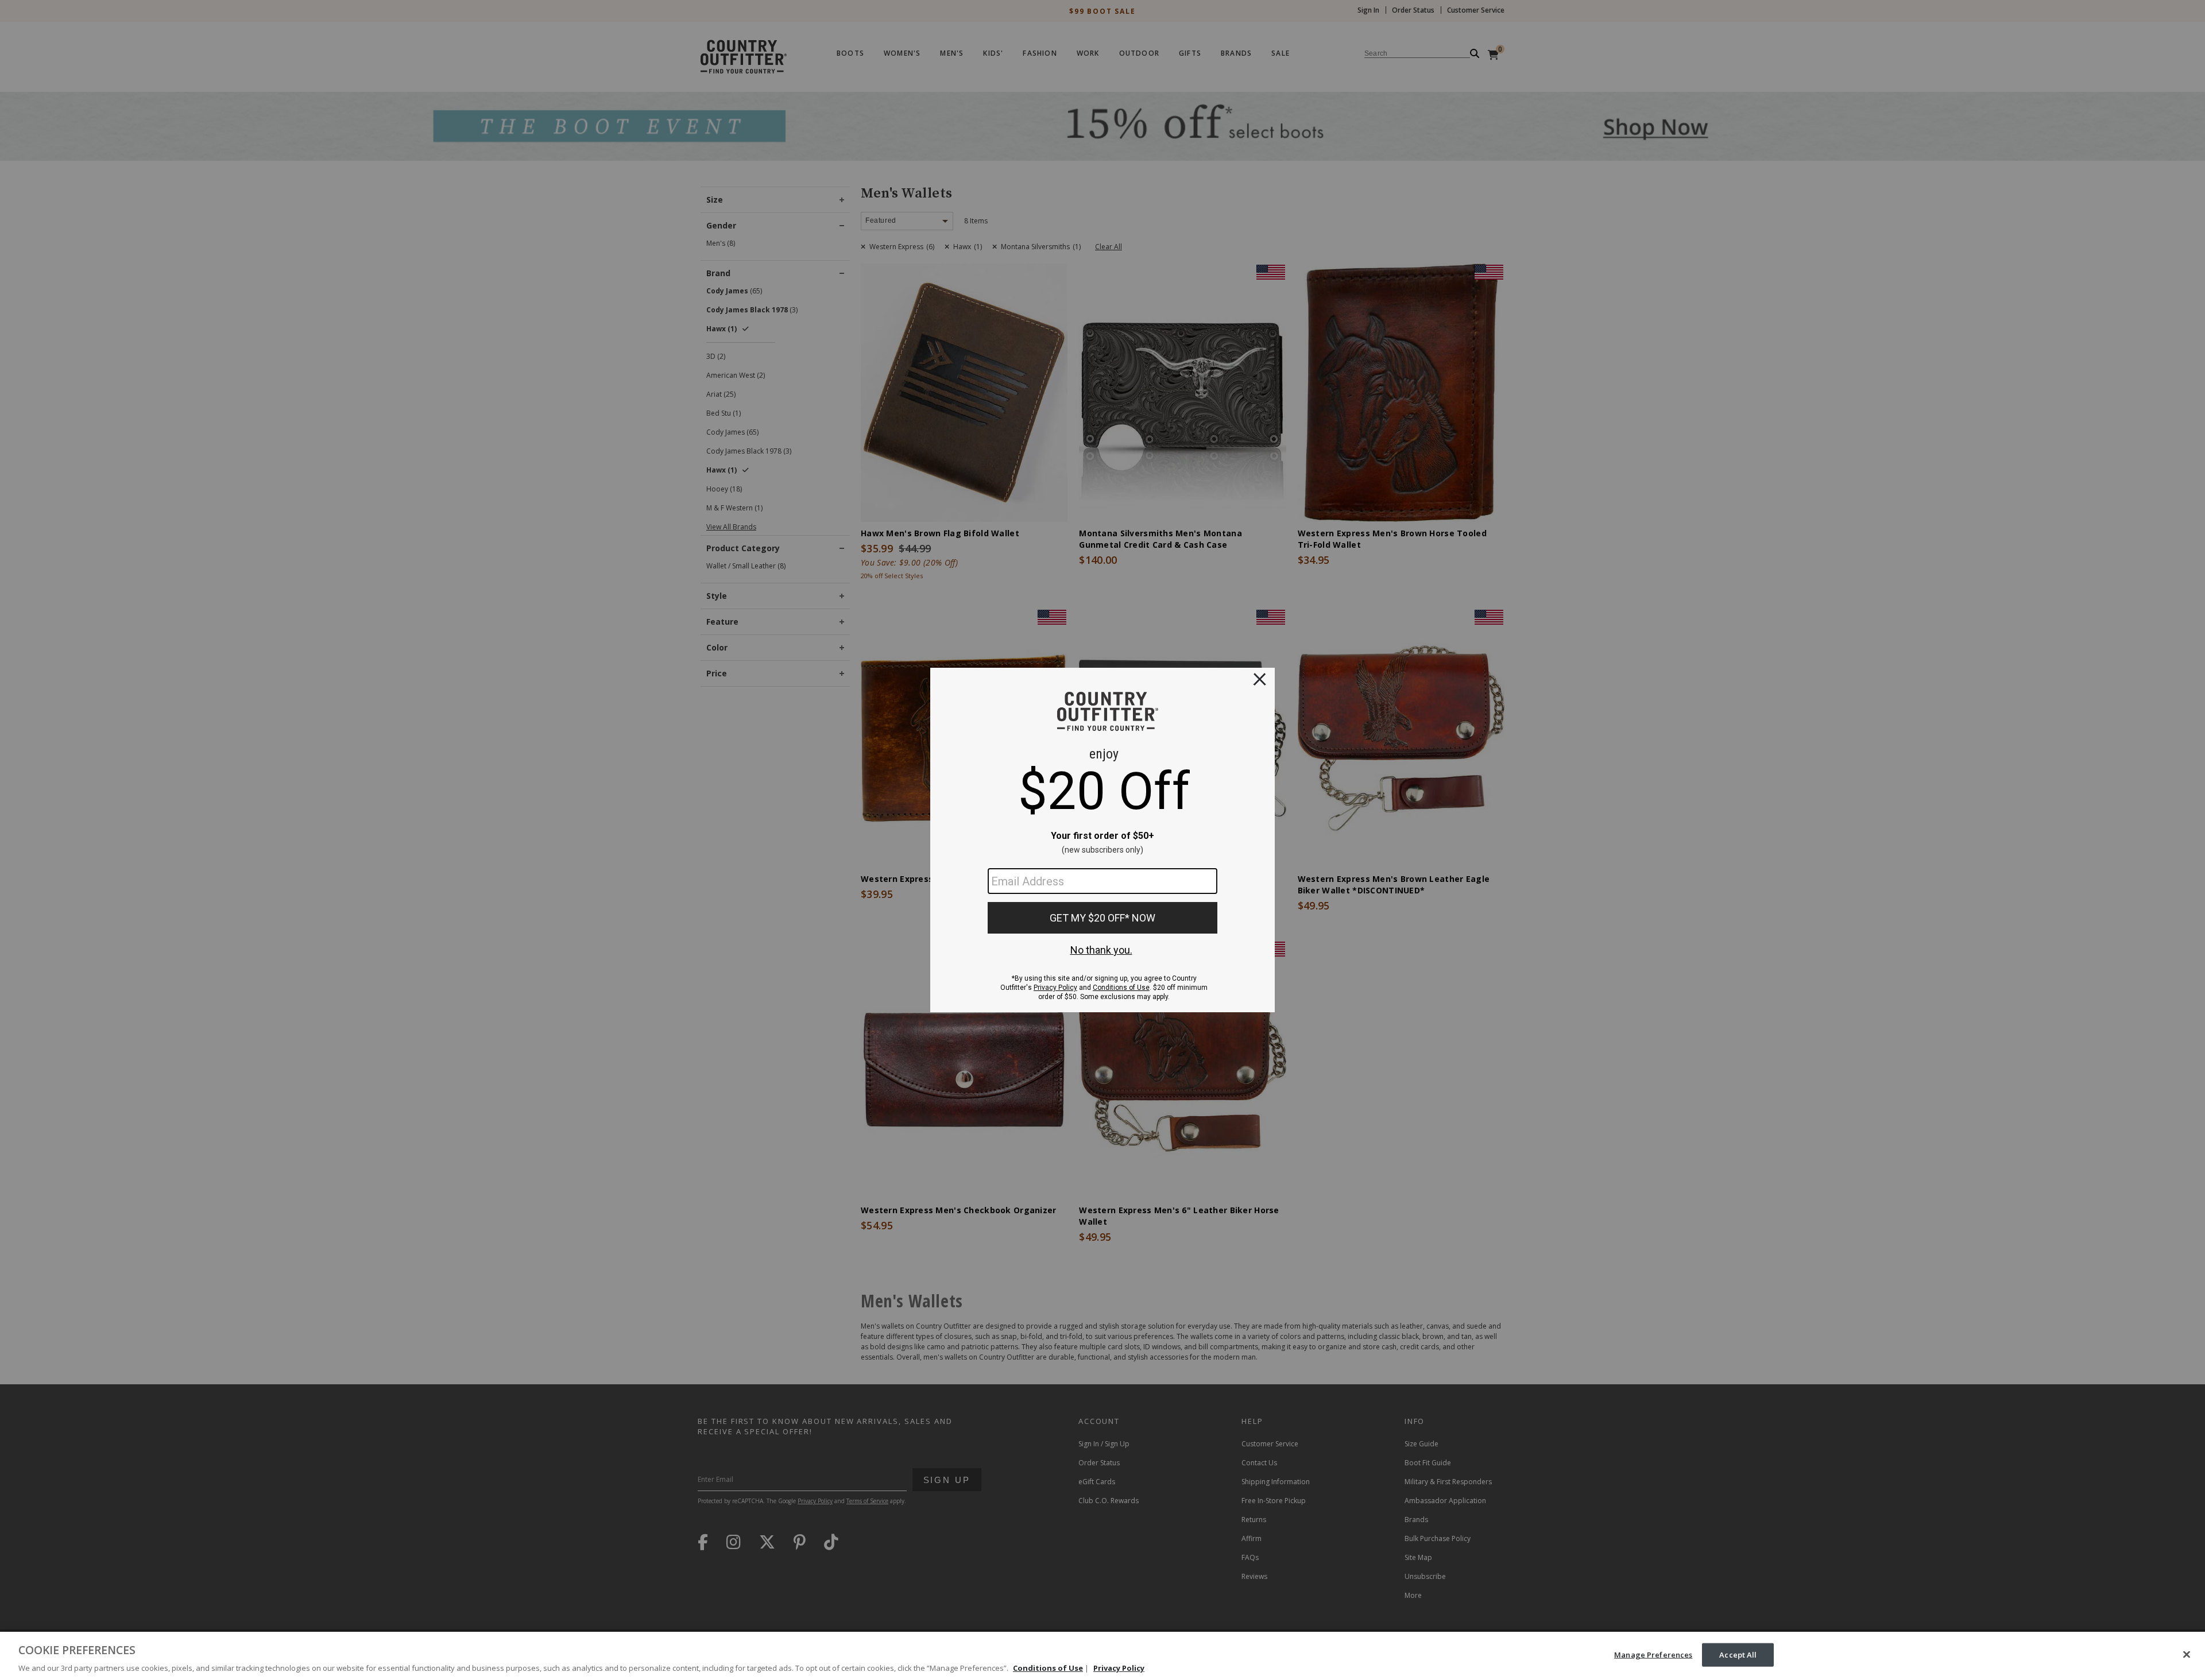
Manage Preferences (1653, 1654)
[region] (1102, 1656)
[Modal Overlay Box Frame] (1102, 840)
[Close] (2187, 1654)
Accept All (1738, 1654)
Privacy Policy (1119, 1668)
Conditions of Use (1048, 1668)
